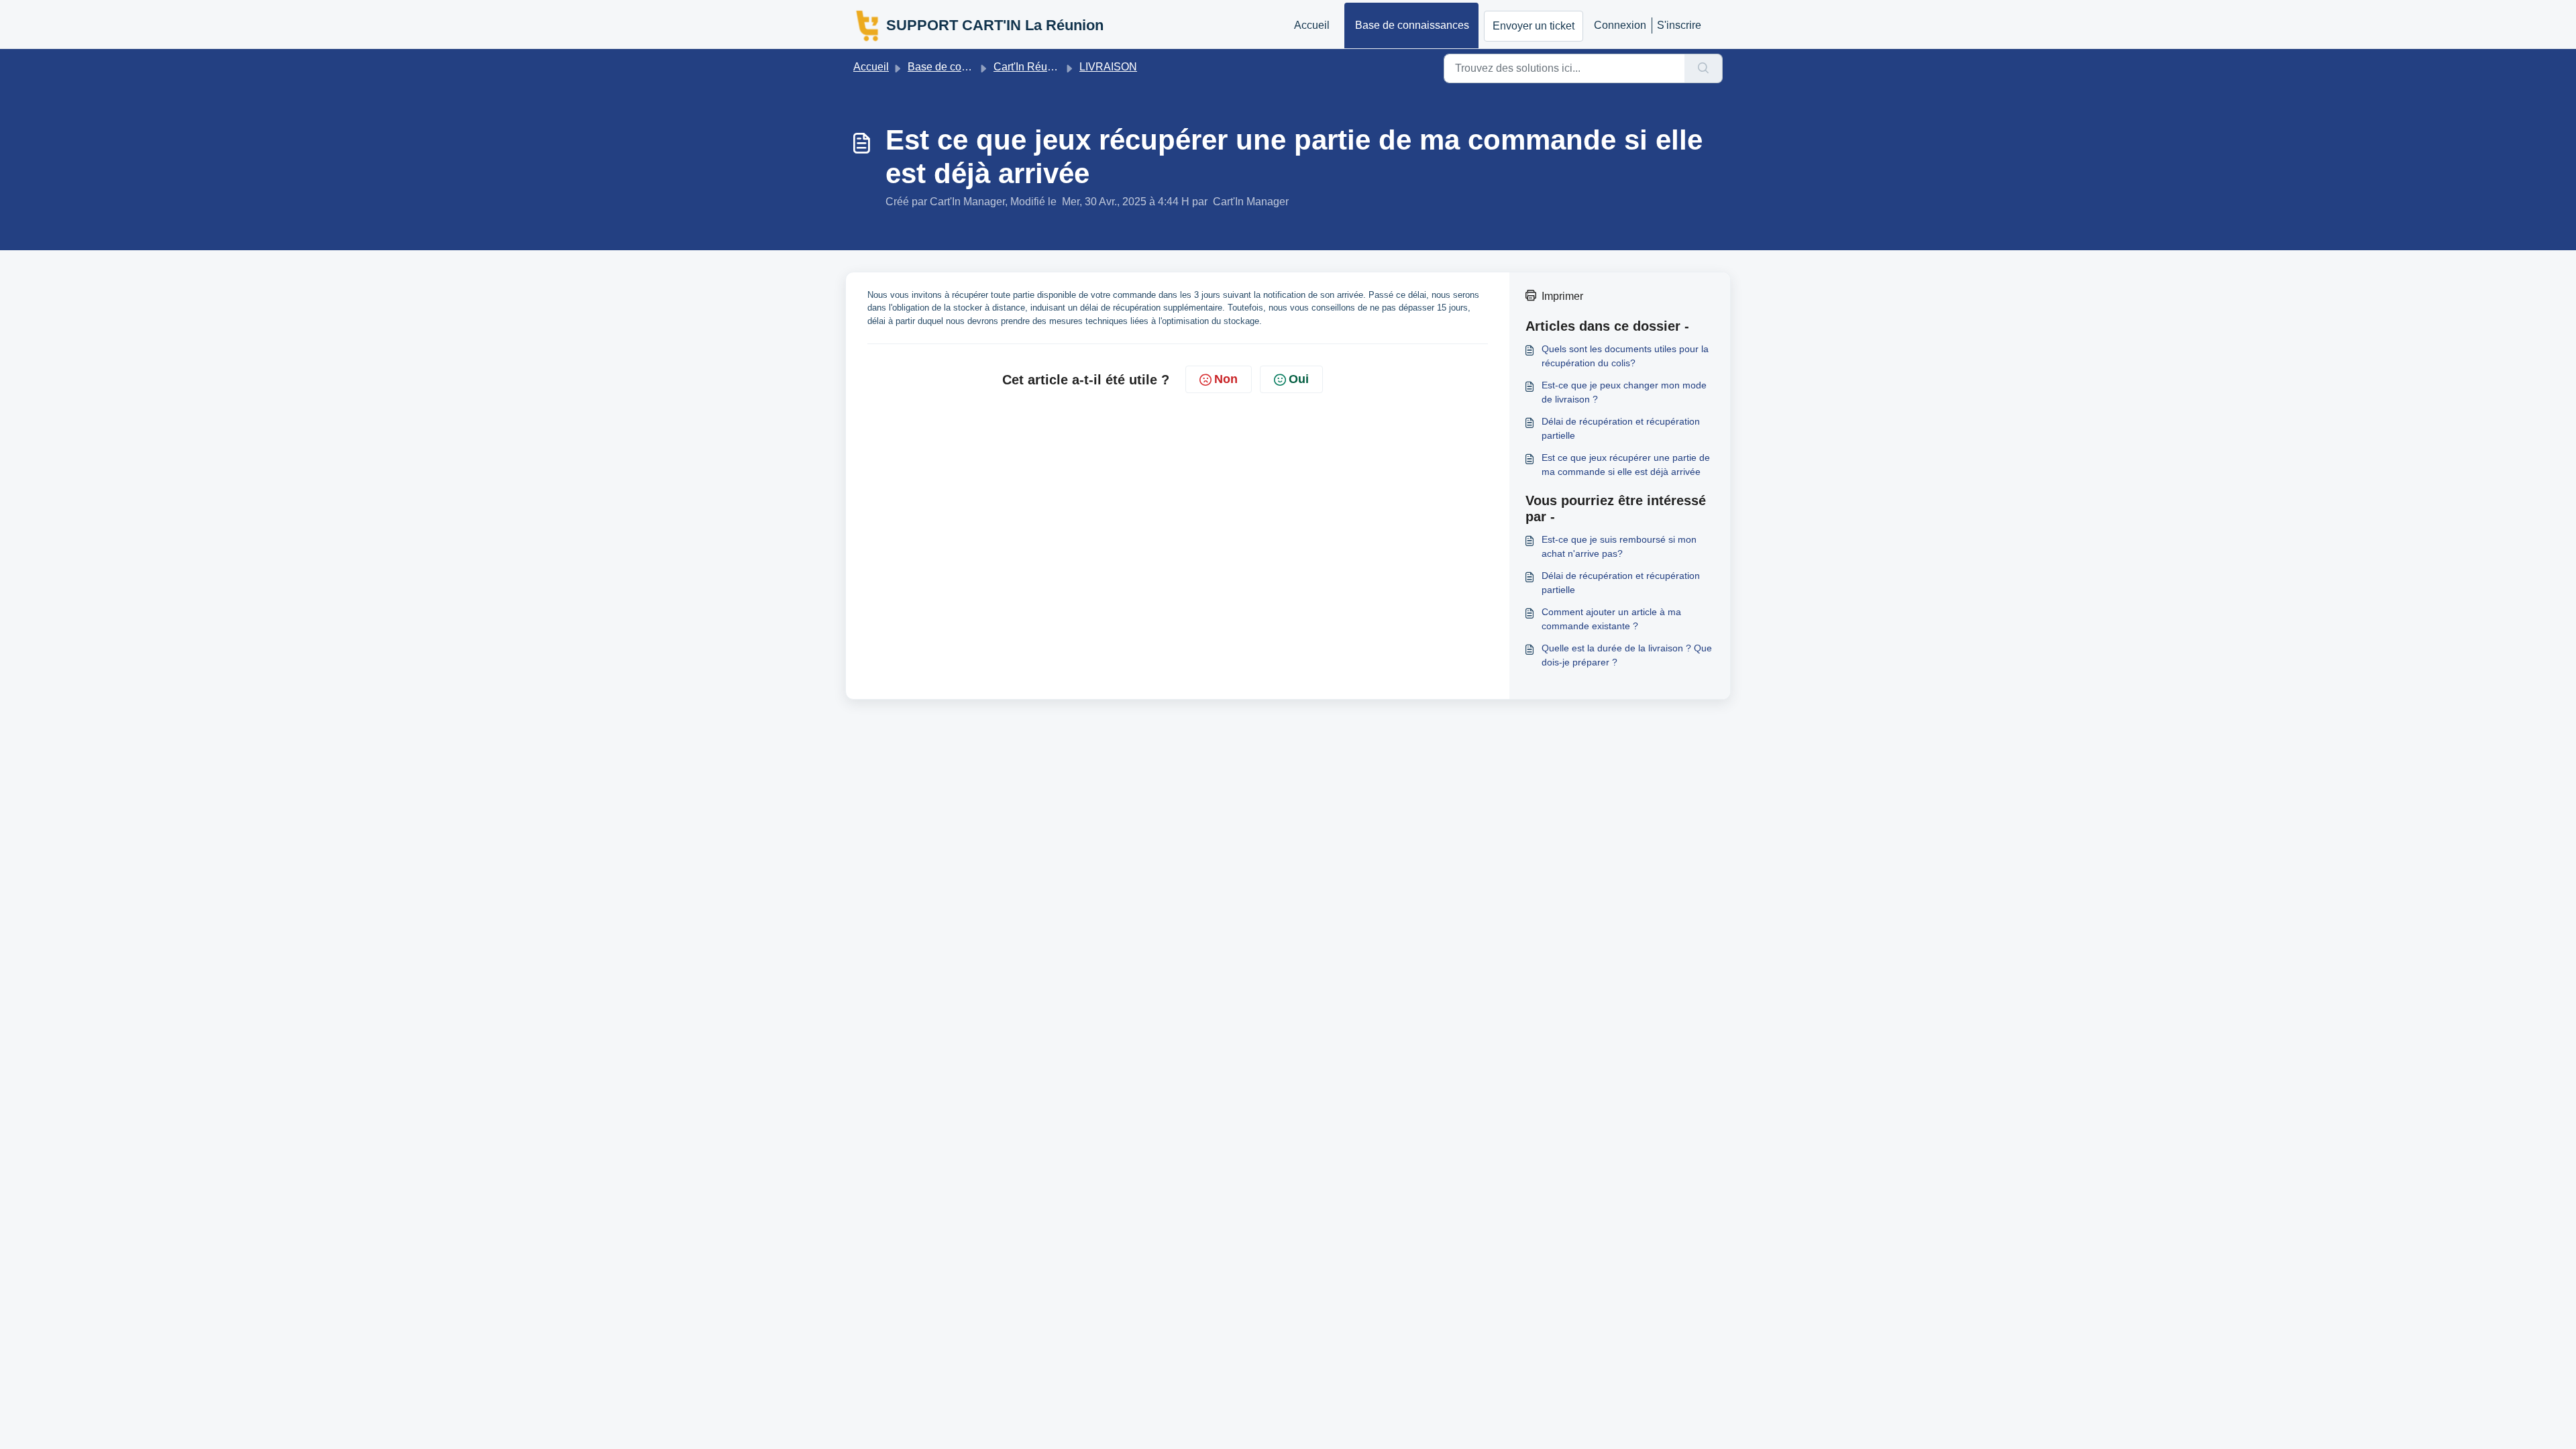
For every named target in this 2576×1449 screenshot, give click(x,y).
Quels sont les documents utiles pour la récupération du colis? (1625, 356)
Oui (1299, 379)
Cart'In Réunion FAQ (1043, 67)
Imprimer (1562, 296)
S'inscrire (1679, 25)
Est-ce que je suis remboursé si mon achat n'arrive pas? (1619, 546)
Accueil (1312, 25)
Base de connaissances (1412, 25)
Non (1226, 379)
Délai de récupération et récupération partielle (1621, 428)
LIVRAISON (1108, 67)
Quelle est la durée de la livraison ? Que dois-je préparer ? (1627, 655)
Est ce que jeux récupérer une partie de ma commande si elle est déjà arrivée (1626, 465)
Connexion (1620, 25)
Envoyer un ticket (1534, 26)
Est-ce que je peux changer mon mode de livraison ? (1624, 392)
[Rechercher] (1704, 68)
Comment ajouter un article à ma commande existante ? (1611, 619)
